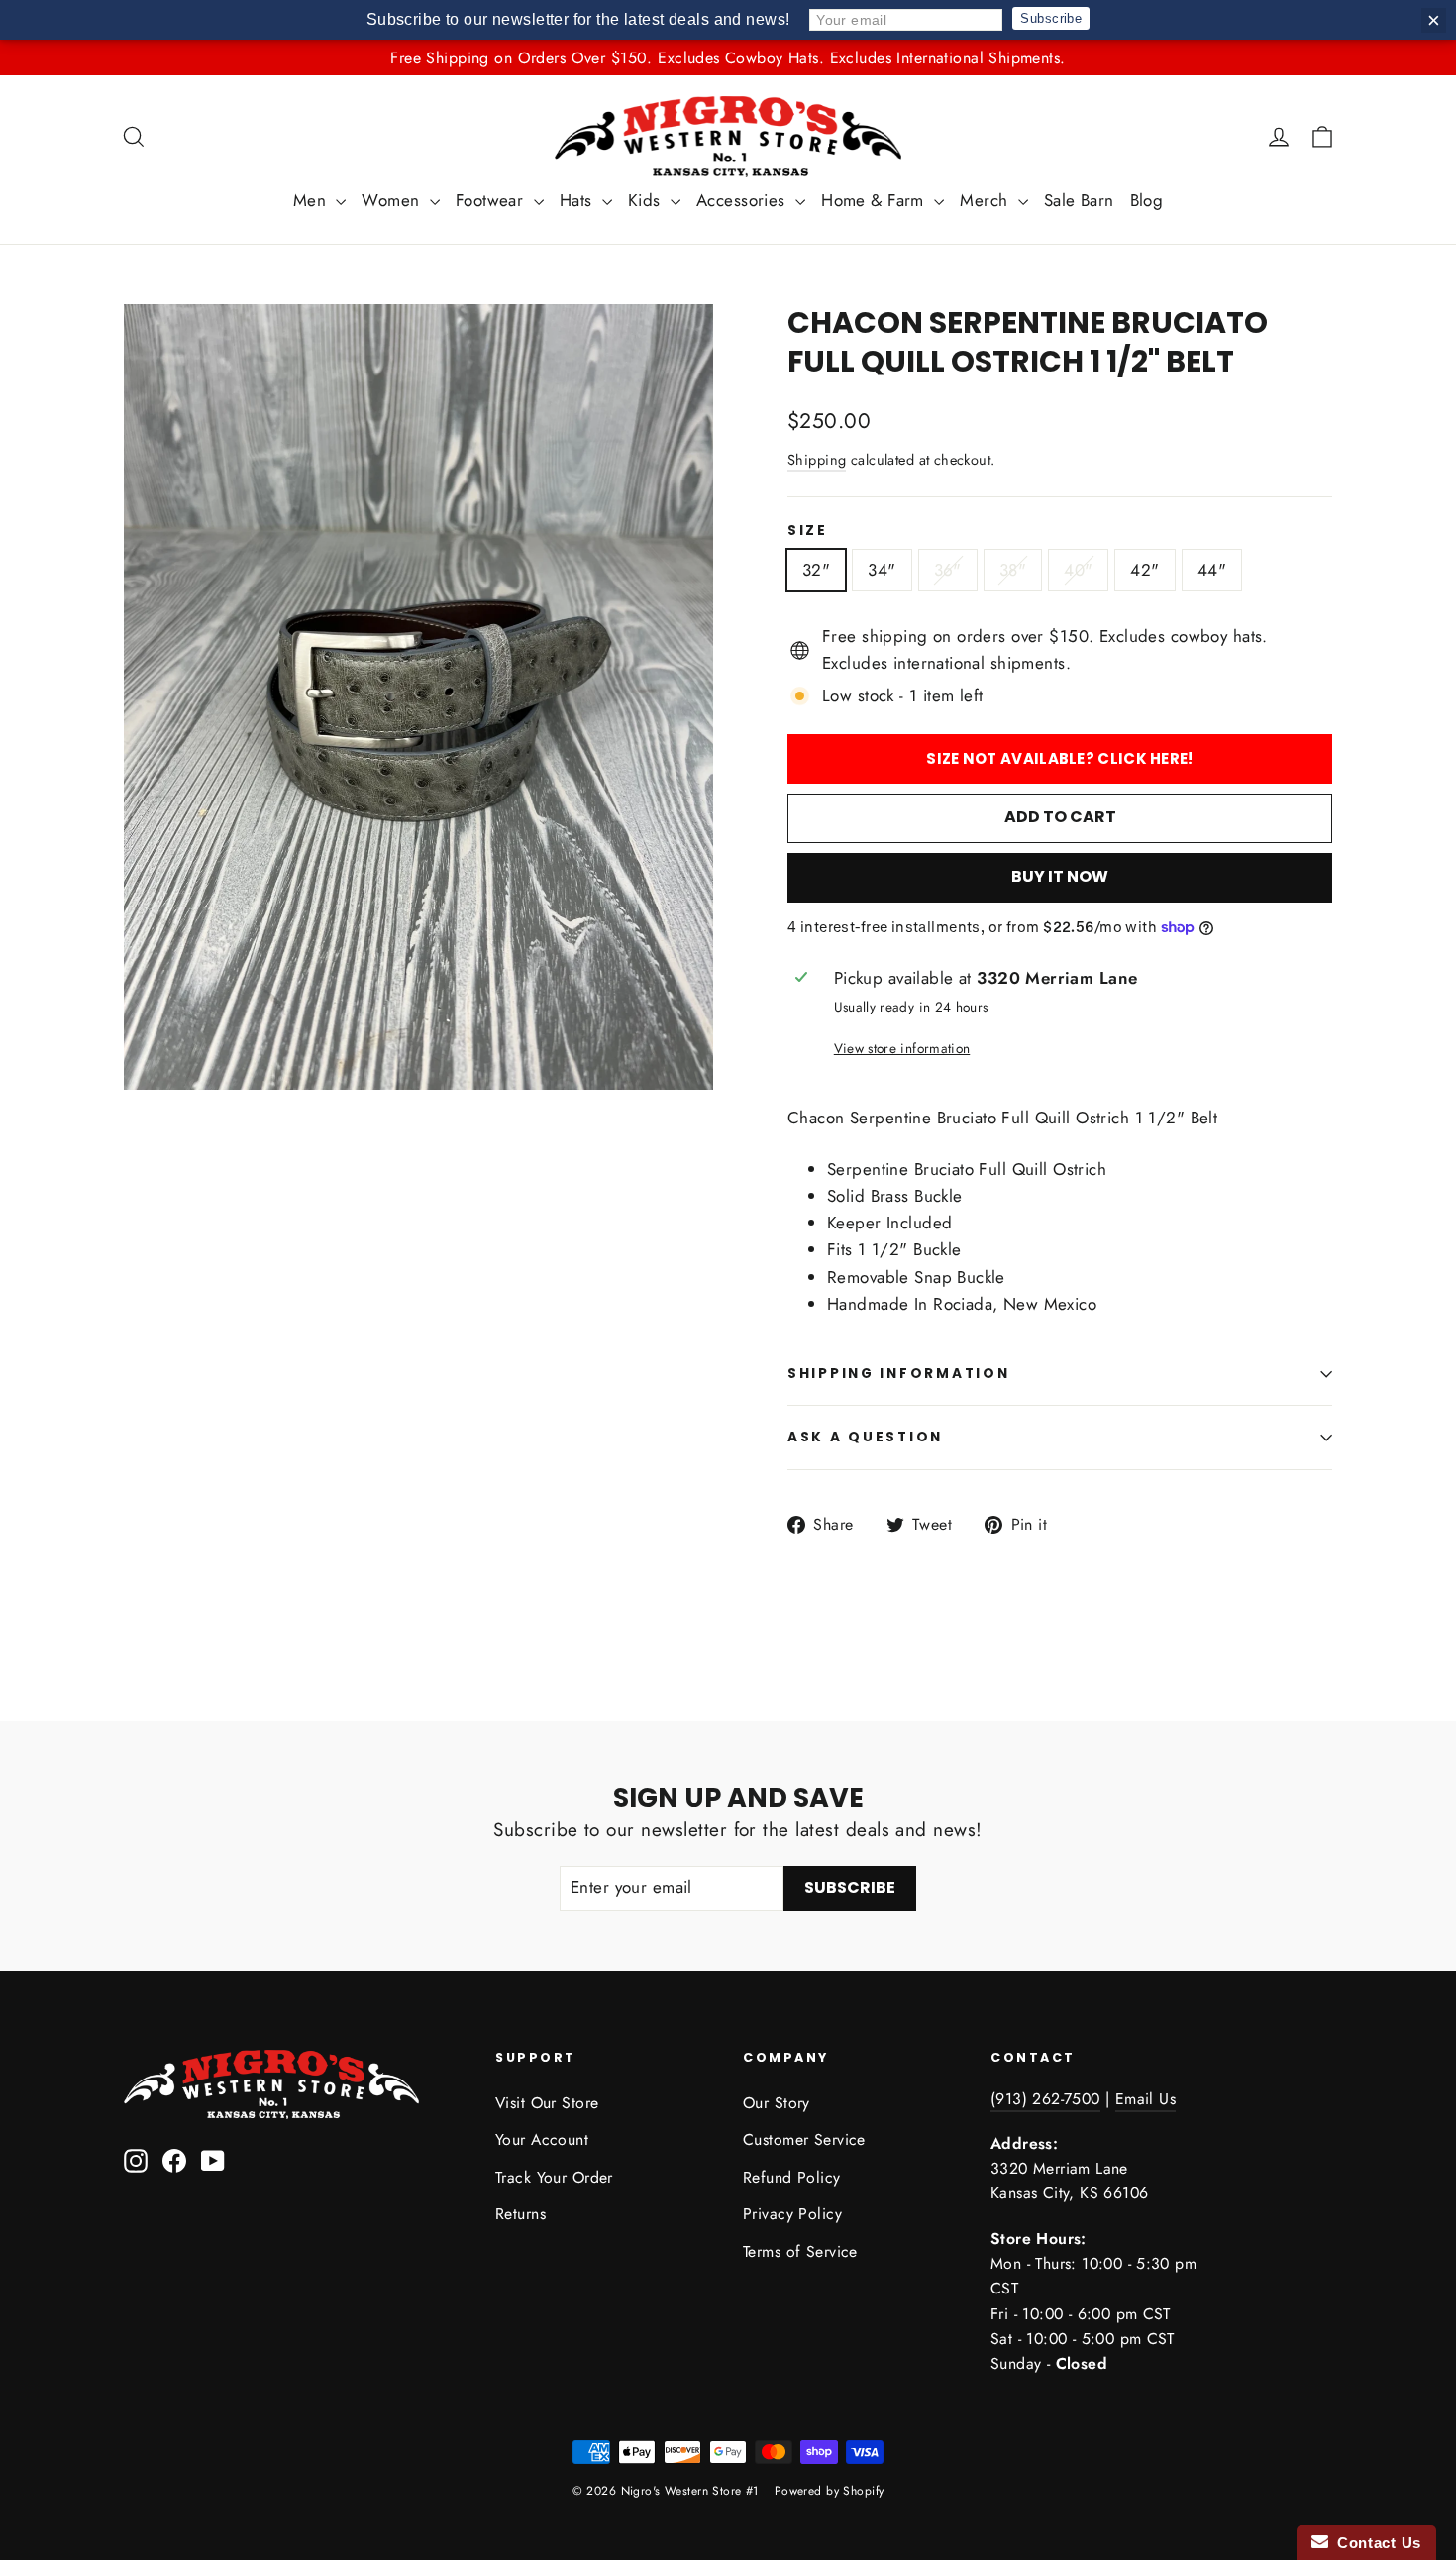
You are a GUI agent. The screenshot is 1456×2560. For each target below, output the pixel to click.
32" (816, 570)
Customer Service (804, 2139)
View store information (902, 1048)
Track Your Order (554, 2177)
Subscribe (1051, 18)
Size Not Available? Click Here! (1059, 758)
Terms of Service (800, 2251)
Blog (1147, 200)
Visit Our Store (547, 2103)
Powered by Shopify (830, 2491)
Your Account (542, 2139)
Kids (647, 200)
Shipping (817, 460)
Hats (578, 200)
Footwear (492, 200)
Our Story (777, 2103)
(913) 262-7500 (1045, 2099)
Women (393, 200)
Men (312, 200)
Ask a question (865, 1437)
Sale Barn (1079, 200)
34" (882, 570)
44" (1212, 570)
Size (808, 531)
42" (1144, 570)
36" (948, 570)
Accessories (743, 200)
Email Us (1145, 2099)
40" (1078, 570)
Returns (520, 2214)
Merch (987, 200)
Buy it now (1060, 877)
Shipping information (898, 1374)
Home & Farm (875, 200)
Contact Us (1375, 2543)
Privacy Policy (792, 2214)
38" (1013, 570)
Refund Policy (792, 2177)
